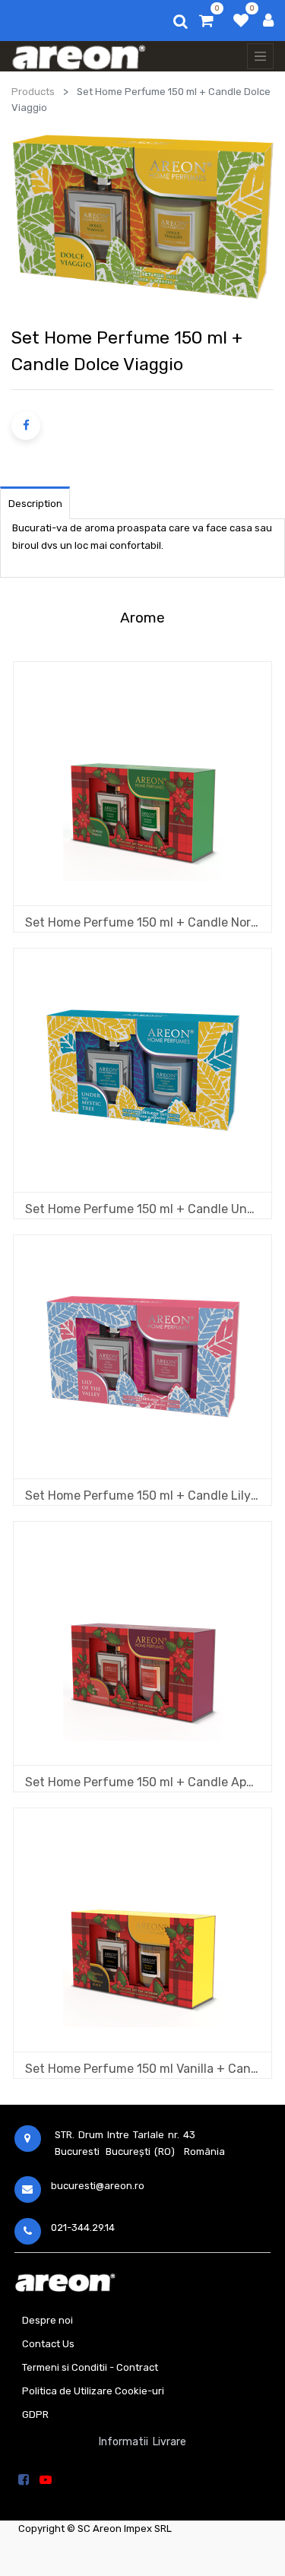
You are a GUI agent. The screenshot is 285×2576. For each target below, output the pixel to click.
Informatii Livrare (142, 2442)
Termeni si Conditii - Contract (90, 2367)
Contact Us (48, 2344)
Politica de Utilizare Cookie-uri (93, 2391)
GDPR (35, 2414)
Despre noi (47, 2320)
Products (33, 92)
